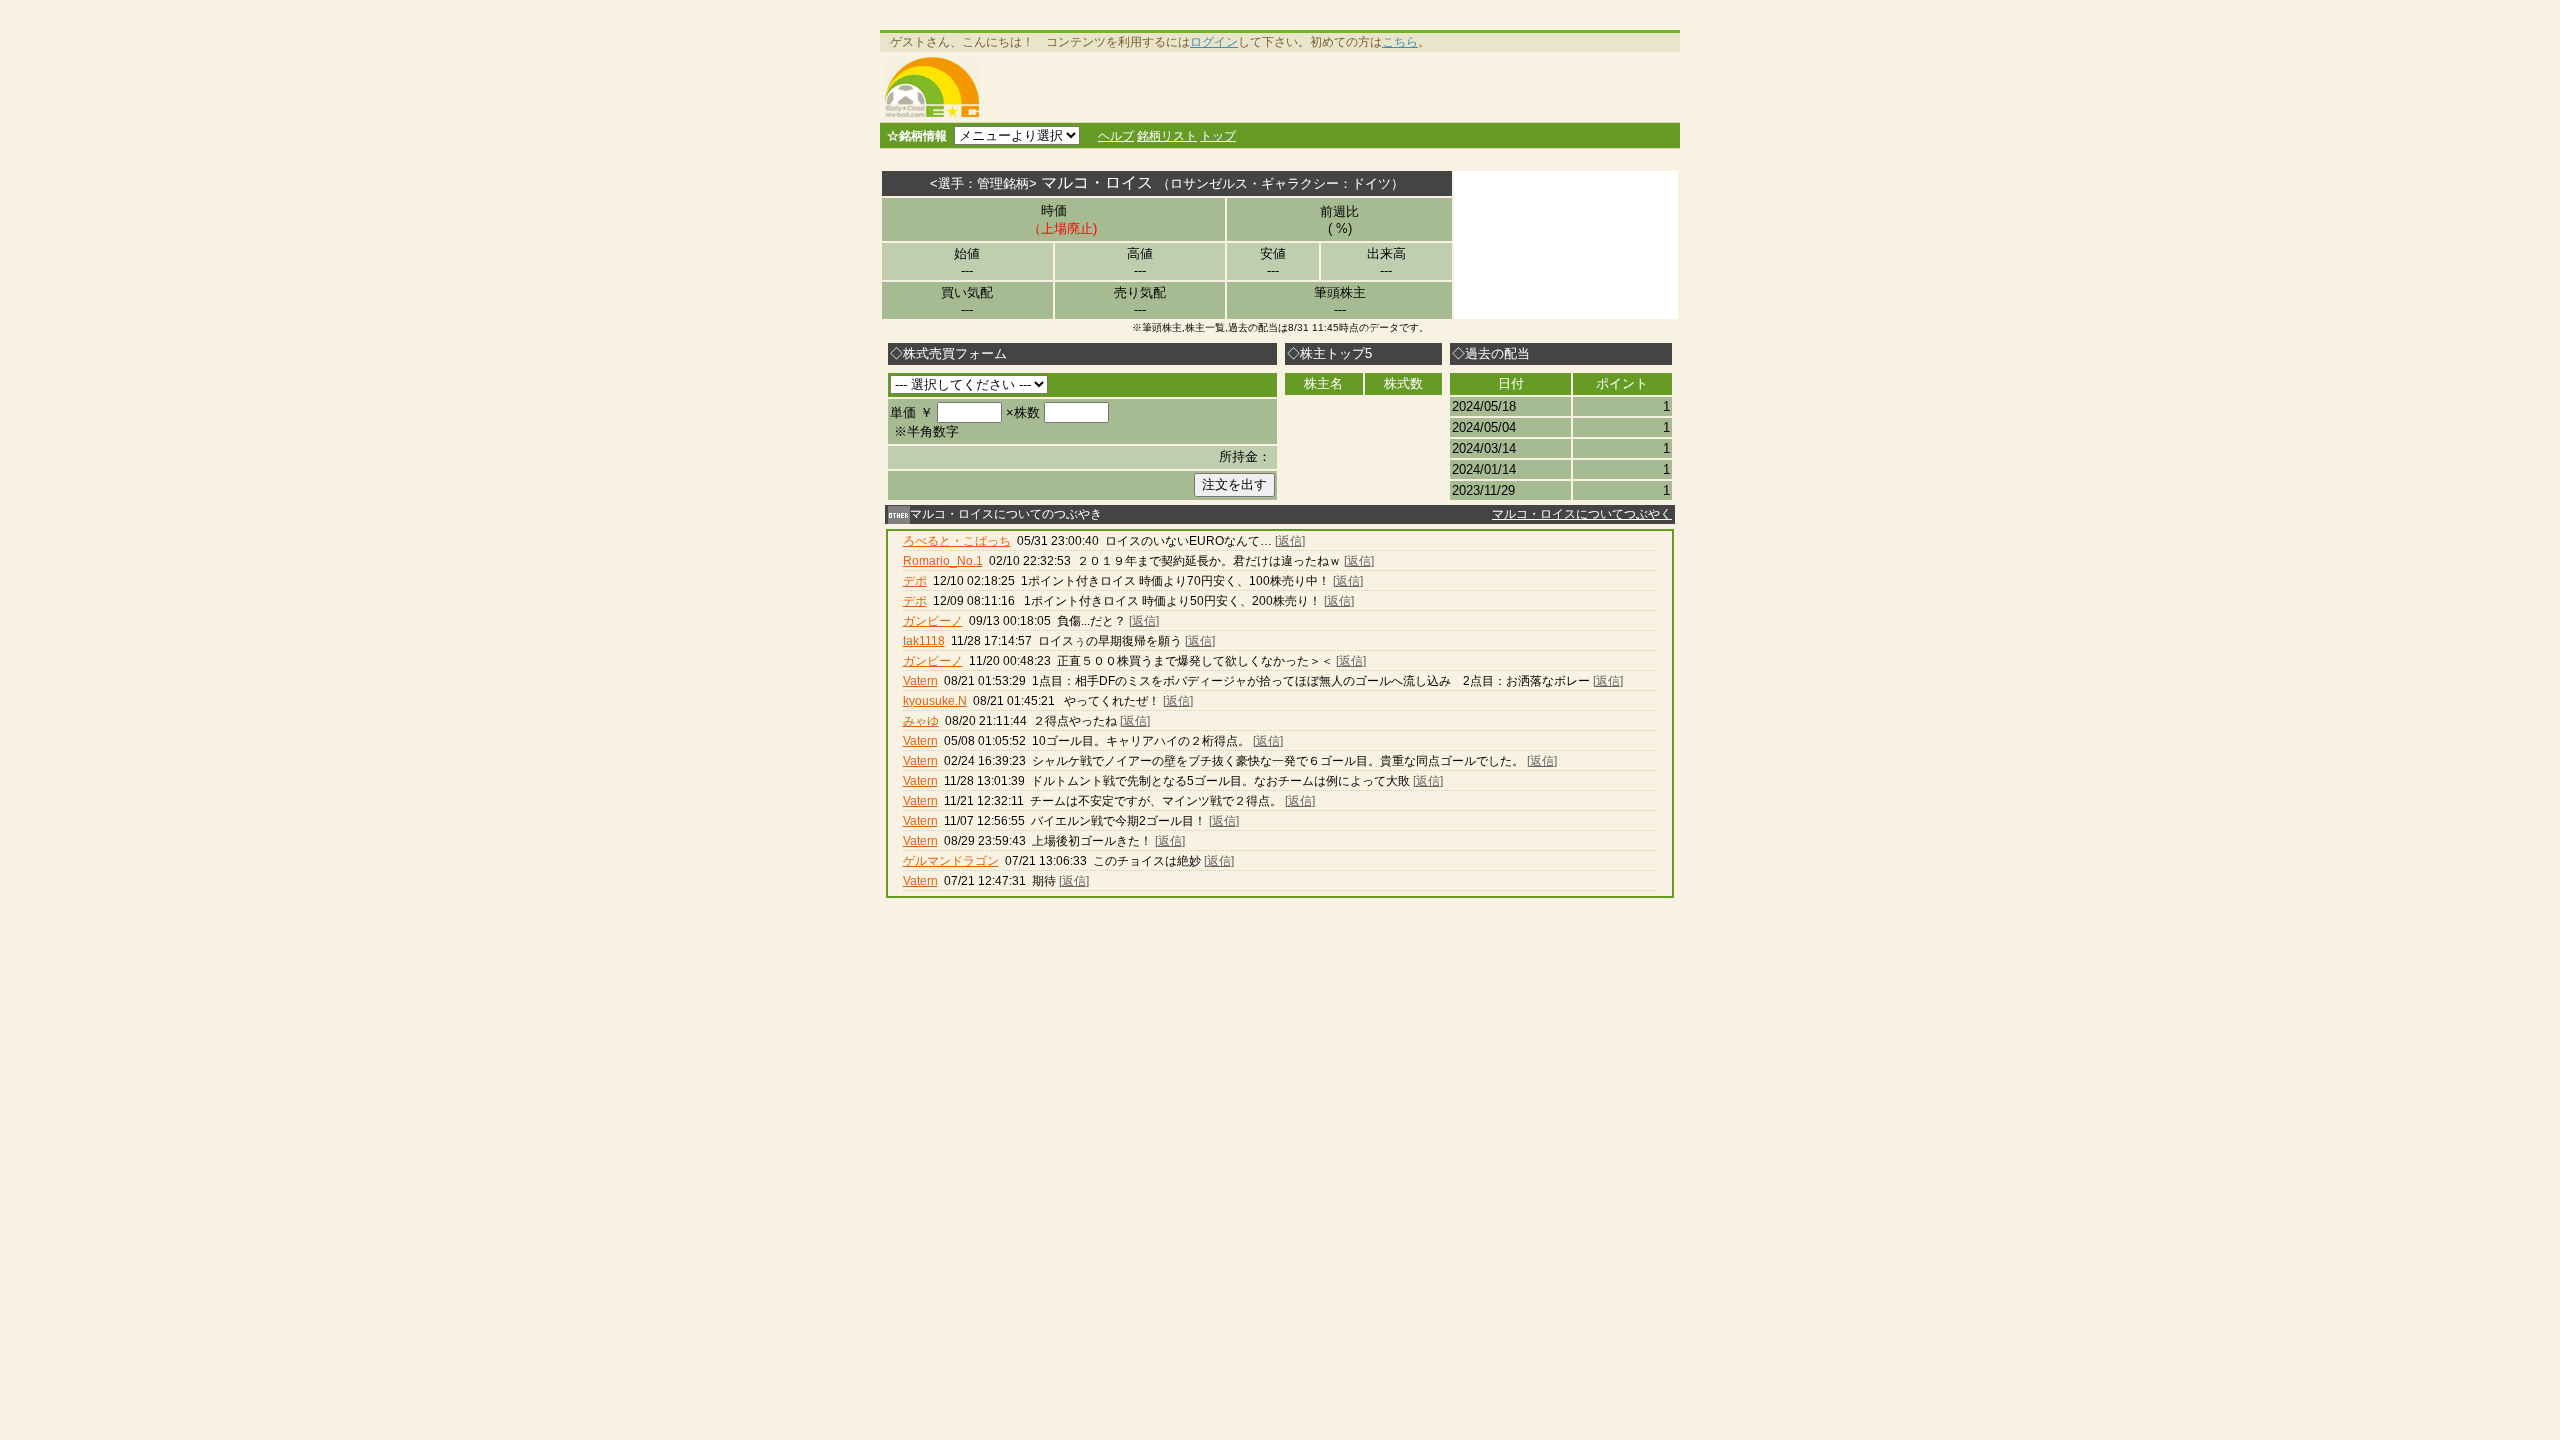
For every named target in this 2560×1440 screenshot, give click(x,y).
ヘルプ (1116, 136)
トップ (1218, 136)
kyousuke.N (935, 701)
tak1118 (924, 641)
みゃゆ (921, 721)
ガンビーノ (933, 621)
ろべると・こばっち (957, 541)
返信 (1290, 541)
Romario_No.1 (943, 561)
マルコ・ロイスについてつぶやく (1582, 514)
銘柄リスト (1167, 136)
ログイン (1214, 42)
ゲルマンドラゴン (951, 861)
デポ (915, 581)
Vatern (920, 681)
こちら (1400, 42)
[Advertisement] (1333, 87)
